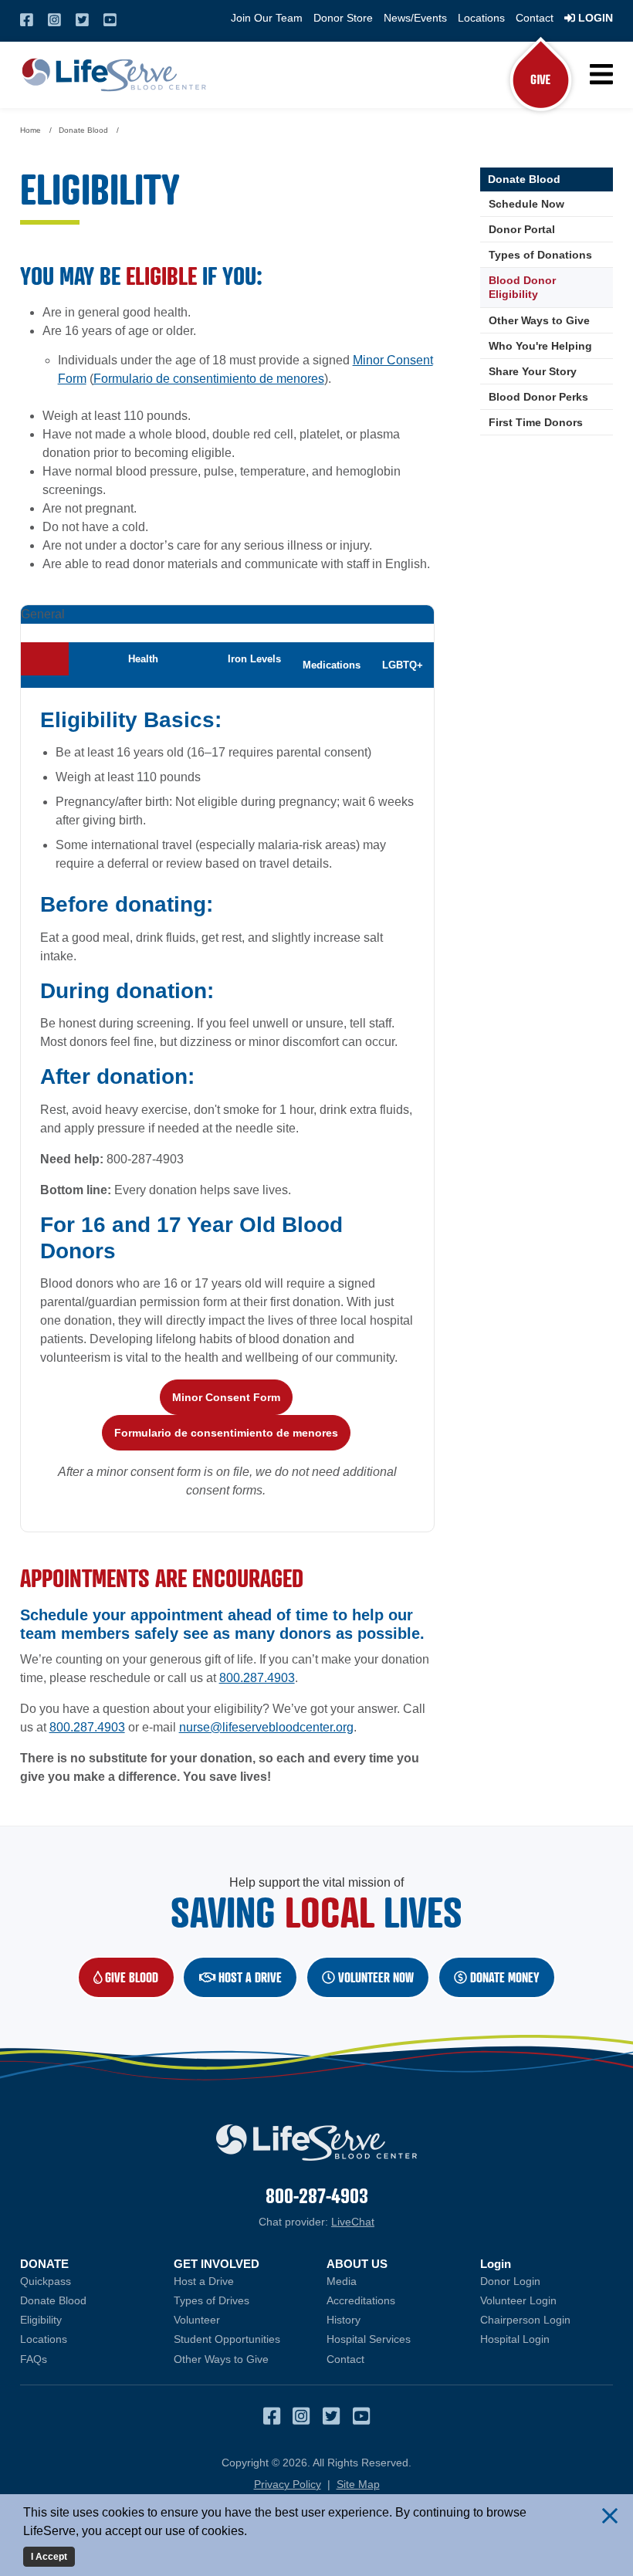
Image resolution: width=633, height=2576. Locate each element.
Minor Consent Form (226, 1397)
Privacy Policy (288, 2484)
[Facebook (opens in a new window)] (27, 20)
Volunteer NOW (374, 1977)
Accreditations (361, 2300)
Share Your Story (533, 371)
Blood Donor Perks (538, 397)
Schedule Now (551, 204)
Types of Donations (540, 255)
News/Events (415, 18)
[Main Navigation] (600, 74)
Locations (481, 18)
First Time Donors (536, 422)
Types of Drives (212, 2300)
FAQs (34, 2359)
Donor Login (547, 2281)
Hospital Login (547, 2339)
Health (143, 659)
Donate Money (503, 1977)
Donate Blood (524, 179)
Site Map (358, 2484)
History (344, 2320)
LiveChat (353, 2222)
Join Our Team (267, 18)
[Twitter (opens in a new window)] (82, 20)
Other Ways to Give (539, 320)
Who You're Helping (540, 346)
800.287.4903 (257, 1678)
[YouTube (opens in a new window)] (110, 20)
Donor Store (343, 18)
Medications (332, 665)
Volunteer (197, 2320)
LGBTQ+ (403, 665)
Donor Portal (522, 229)
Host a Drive (249, 1977)
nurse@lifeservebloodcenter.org (266, 1727)
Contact (535, 18)
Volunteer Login (547, 2300)
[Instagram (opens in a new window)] (54, 20)
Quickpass (46, 2281)
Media (342, 2281)
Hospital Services (369, 2339)
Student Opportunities (227, 2339)
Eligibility (41, 2320)
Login (594, 18)
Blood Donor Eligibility (522, 287)
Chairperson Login (547, 2320)
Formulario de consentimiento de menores (209, 379)
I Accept (49, 2557)
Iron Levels (254, 659)
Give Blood (138, 1977)
